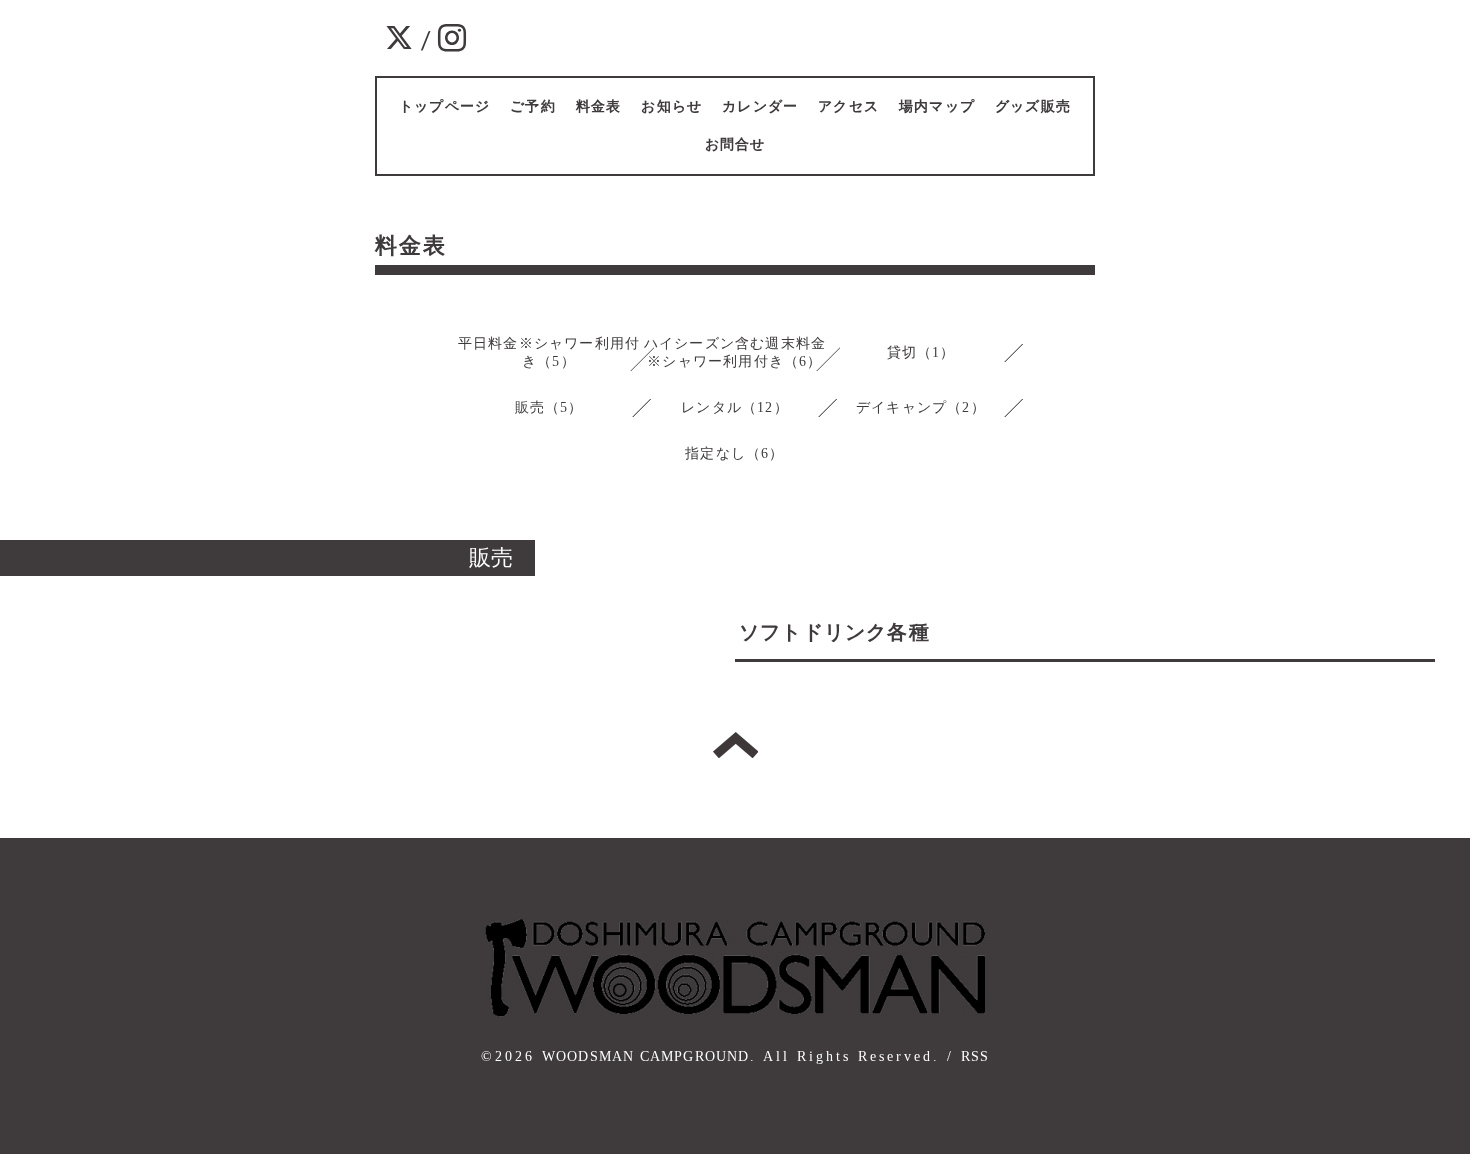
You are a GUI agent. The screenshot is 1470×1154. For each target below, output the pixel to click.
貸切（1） (921, 352)
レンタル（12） (735, 407)
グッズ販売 (1033, 106)
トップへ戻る (735, 745)
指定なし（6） (734, 453)
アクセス (848, 106)
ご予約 (533, 106)
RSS (975, 1056)
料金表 (599, 106)
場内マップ (937, 106)
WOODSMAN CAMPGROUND (646, 1056)
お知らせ (671, 106)
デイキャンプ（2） (921, 407)
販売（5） (549, 407)
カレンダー (760, 106)
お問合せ (735, 144)
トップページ (444, 106)
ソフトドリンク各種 (834, 632)
